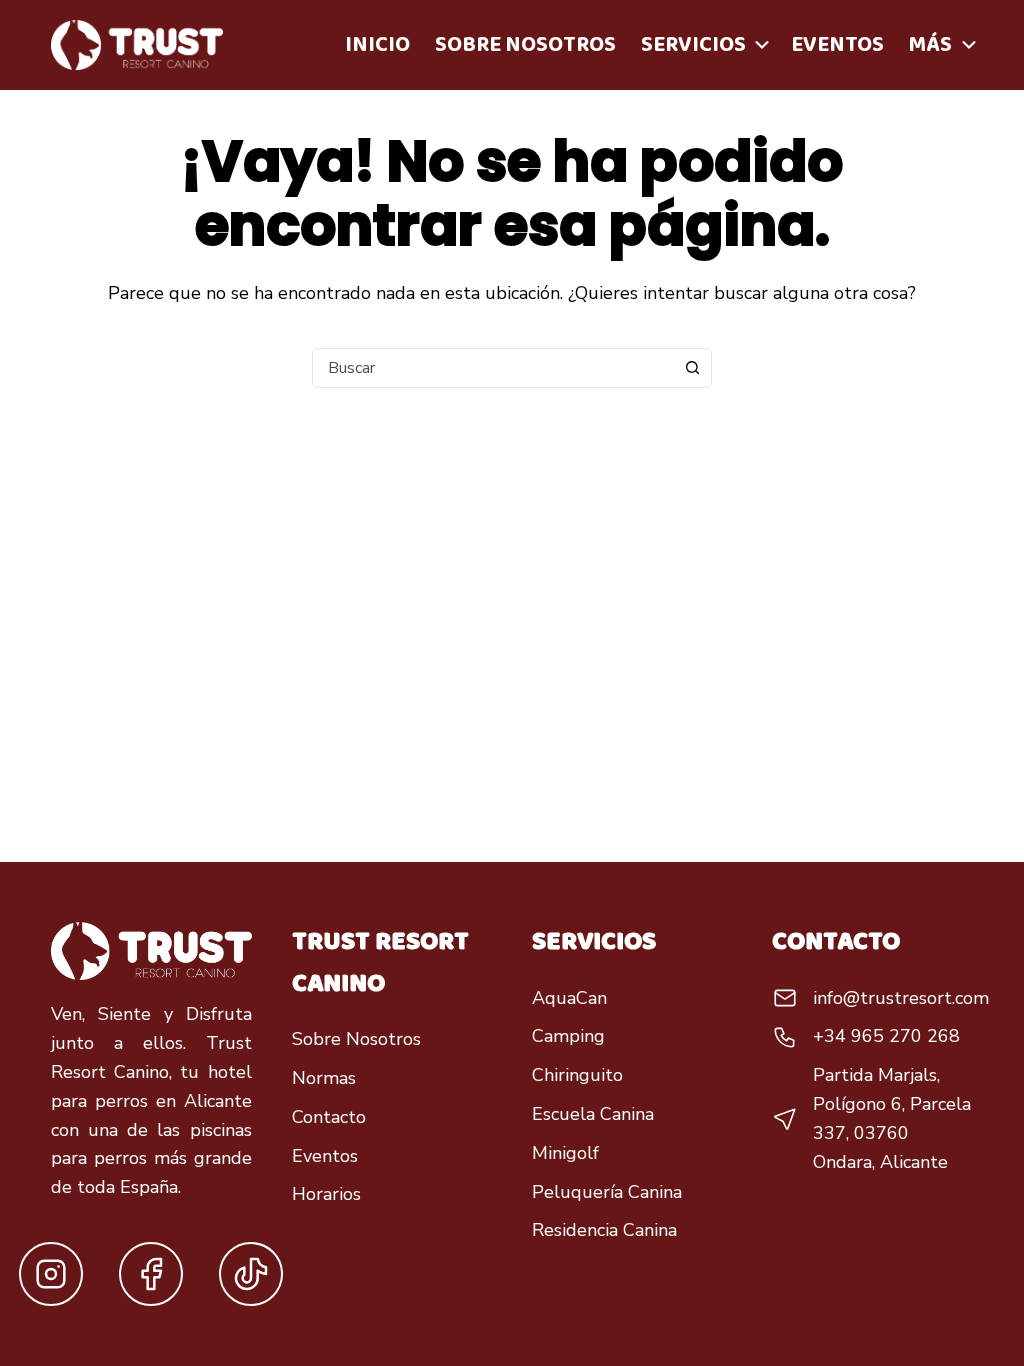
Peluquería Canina (607, 1192)
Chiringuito (577, 1075)
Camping (568, 1036)
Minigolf (565, 1153)
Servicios (693, 45)
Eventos (837, 45)
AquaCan (569, 998)
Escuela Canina (593, 1114)
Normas (324, 1078)
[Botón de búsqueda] (692, 368)
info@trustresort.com (901, 998)
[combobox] (493, 368)
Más (930, 45)
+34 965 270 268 (886, 1036)
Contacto (329, 1117)
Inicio (377, 45)
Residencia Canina (604, 1230)
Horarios (326, 1194)
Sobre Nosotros (525, 45)
